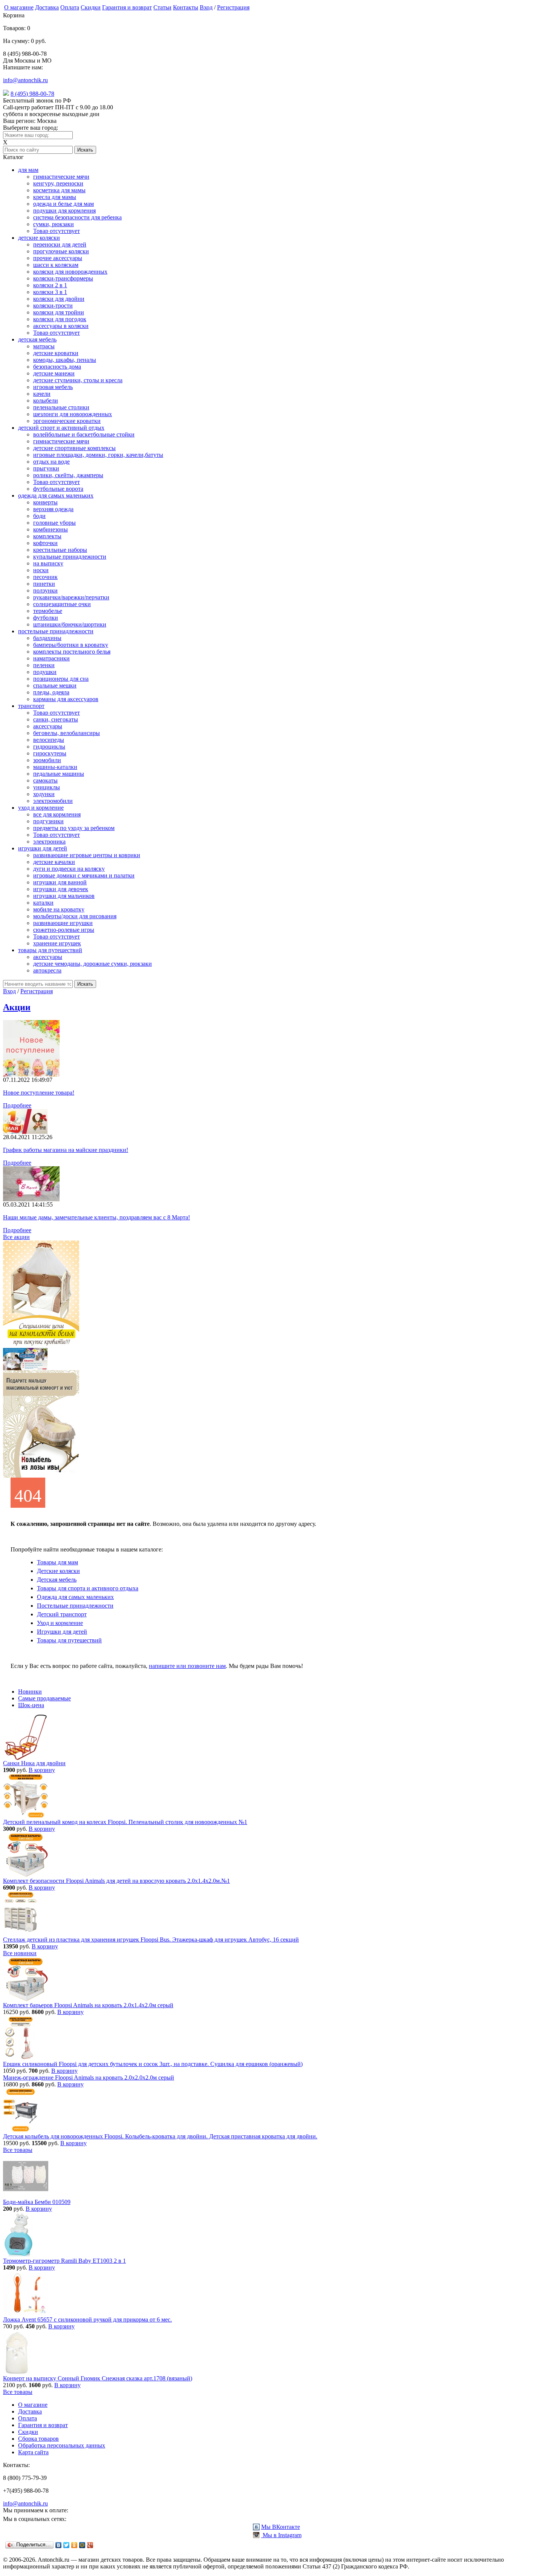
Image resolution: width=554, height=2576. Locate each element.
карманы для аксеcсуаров (66, 699)
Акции (17, 1007)
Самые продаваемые (44, 1698)
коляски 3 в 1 (50, 292)
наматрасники (51, 658)
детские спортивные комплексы (74, 448)
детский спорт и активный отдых (61, 428)
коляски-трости (53, 306)
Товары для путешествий (69, 1640)
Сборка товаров (38, 2439)
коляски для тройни (59, 312)
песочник (45, 577)
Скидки (91, 7)
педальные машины (59, 774)
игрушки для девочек (61, 889)
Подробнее (17, 1105)
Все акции (16, 1237)
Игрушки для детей (62, 1632)
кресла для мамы (55, 197)
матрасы (44, 346)
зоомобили (47, 760)
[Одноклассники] (74, 2545)
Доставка (47, 7)
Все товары (18, 2150)
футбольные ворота (58, 489)
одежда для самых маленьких (56, 495)
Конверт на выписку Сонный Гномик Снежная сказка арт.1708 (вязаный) (98, 2378)
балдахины (47, 638)
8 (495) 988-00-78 (32, 94)
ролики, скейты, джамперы (68, 475)
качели (42, 394)
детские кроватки (56, 353)
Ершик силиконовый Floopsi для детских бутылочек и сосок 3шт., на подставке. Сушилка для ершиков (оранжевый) (153, 2064)
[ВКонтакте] (59, 2545)
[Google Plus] (90, 2545)
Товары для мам (57, 1562)
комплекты (47, 536)
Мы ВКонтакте (281, 2527)
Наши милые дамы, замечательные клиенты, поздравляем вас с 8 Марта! (96, 1217)
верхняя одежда (53, 509)
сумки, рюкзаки (54, 224)
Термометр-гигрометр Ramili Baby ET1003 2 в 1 (64, 2261)
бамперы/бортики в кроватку (71, 645)
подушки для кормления (64, 211)
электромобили (53, 801)
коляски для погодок (60, 319)
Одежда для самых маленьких (75, 1597)
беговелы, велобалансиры (67, 733)
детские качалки (54, 862)
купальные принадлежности (70, 557)
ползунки (45, 590)
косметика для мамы (59, 190)
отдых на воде (51, 462)
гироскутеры (50, 753)
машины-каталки (55, 767)
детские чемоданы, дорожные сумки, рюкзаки (93, 964)
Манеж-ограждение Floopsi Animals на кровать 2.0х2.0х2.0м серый (89, 2077)
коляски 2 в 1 (50, 285)
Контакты (186, 7)
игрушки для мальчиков (64, 896)
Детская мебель (57, 1580)
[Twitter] (67, 2545)
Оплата (70, 7)
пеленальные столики (61, 407)
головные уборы (54, 523)
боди (39, 516)
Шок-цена (31, 1705)
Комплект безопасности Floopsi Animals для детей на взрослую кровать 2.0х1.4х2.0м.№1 (116, 1881)
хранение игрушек (57, 943)
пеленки (44, 665)
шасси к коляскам (56, 265)
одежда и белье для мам (64, 204)
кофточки (45, 543)
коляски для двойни (59, 299)
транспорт (31, 706)
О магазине (19, 7)
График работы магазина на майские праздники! (66, 1150)
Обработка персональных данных (62, 2445)
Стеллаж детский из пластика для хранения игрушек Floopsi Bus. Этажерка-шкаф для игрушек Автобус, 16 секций (151, 1940)
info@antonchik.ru (25, 80)
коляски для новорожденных (70, 272)
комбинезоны (51, 529)
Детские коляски (58, 1571)
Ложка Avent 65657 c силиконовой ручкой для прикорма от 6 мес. (87, 2319)
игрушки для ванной (60, 882)
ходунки (44, 794)
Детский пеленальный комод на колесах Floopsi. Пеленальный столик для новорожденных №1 (125, 1822)
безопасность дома (57, 367)
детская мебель (37, 339)
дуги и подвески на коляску (69, 869)
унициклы (47, 787)
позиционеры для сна (61, 679)
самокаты (45, 780)
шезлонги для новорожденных (73, 414)
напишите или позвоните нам (187, 1666)
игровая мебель (53, 387)
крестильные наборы (60, 550)
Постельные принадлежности (75, 1606)
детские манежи (54, 373)
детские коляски (39, 238)
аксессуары (48, 726)
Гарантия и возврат (127, 7)
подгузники (48, 821)
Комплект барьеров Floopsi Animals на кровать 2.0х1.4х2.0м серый (88, 2005)
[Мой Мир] (82, 2545)
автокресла (47, 970)
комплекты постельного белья (72, 652)
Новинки (30, 1692)
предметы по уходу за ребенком (74, 828)
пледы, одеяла (51, 692)
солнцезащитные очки (62, 604)
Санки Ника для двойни (34, 1763)
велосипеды (49, 740)
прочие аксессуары (58, 258)
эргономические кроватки (67, 421)
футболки (46, 618)
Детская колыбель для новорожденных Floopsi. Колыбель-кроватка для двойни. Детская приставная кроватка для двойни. (160, 2136)
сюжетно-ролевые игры (64, 930)
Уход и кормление (60, 1623)
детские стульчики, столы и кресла (78, 380)
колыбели (46, 400)
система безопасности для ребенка (77, 217)
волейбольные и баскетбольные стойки (84, 434)
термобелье (48, 611)
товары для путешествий (50, 950)
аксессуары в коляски (61, 326)
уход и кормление (41, 808)
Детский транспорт (62, 1614)
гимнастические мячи (61, 177)
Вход (206, 7)
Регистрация (233, 7)
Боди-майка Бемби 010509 (37, 2202)
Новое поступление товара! (39, 1093)
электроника (49, 842)
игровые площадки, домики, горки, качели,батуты (98, 455)
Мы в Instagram (281, 2535)
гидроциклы (49, 747)
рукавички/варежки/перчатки (71, 597)
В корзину (42, 1770)
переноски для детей (60, 244)
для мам (28, 170)
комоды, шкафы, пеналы (65, 360)
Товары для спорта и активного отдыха (88, 1588)
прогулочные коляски (61, 251)
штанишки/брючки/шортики (70, 624)
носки (41, 570)
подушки (45, 672)
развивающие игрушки (63, 923)
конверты (45, 502)
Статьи (162, 7)
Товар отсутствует (57, 231)
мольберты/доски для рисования (75, 916)
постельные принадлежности (56, 631)
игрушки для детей (43, 848)
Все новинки (20, 1953)
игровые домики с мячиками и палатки (84, 875)
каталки (43, 903)
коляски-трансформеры (63, 278)
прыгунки (46, 468)
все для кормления (57, 814)
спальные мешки (55, 685)
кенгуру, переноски (58, 183)
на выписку (48, 563)
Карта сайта (33, 2452)
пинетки (44, 584)
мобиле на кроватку (59, 909)
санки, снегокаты (56, 719)
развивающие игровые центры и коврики (87, 855)
